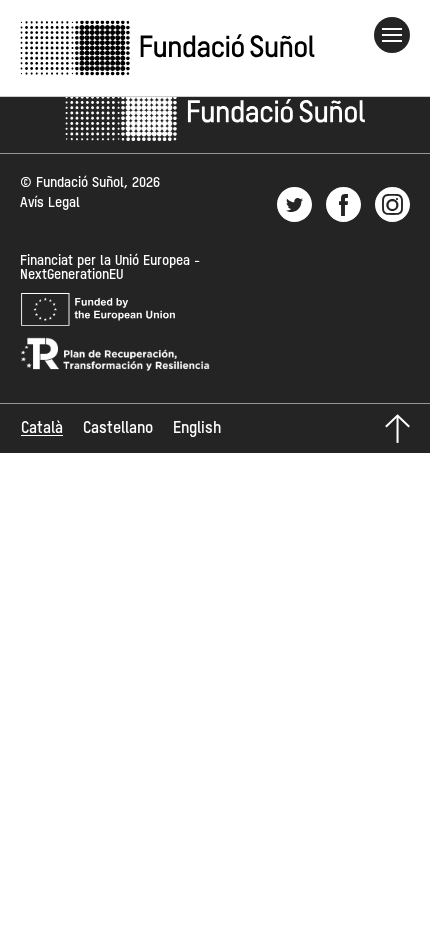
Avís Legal (50, 203)
